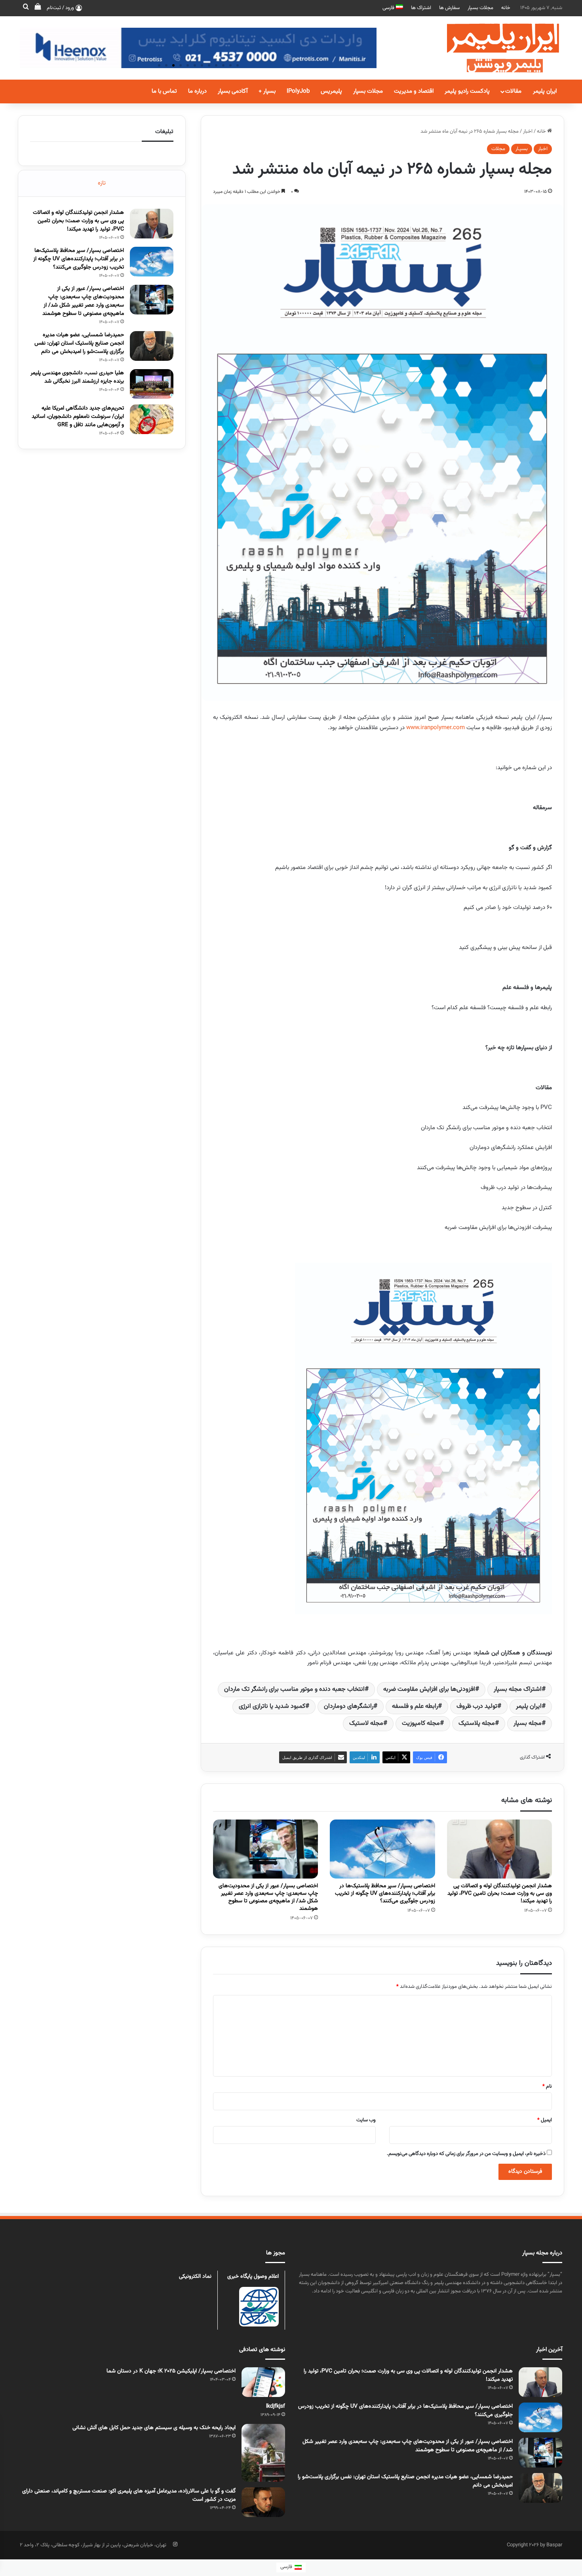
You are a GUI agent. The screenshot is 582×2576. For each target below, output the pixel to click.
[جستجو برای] (26, 8)
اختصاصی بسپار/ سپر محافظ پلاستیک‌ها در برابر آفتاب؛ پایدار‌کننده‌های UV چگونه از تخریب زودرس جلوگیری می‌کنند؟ (385, 1894)
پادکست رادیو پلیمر (467, 91)
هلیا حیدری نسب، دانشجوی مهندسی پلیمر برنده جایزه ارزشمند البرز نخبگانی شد (77, 377)
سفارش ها (449, 8)
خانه (506, 8)
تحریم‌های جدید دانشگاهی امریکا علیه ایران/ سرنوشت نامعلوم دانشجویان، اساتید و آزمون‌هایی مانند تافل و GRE (78, 417)
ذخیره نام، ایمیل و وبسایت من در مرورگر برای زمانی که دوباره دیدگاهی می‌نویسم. (466, 2154)
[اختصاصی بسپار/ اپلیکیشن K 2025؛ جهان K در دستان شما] (263, 2382)
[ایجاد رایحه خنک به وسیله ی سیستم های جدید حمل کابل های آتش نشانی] (263, 2453)
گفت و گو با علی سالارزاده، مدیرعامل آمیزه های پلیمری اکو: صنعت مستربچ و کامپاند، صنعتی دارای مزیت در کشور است (129, 2495)
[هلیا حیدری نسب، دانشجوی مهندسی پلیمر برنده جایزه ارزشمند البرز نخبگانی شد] (152, 384)
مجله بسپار (528, 1723)
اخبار (528, 131)
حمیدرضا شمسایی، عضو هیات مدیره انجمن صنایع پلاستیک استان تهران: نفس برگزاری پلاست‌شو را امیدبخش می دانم (79, 343)
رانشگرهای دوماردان (349, 1706)
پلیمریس (331, 91)
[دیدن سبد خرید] (38, 8)
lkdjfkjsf (276, 2406)
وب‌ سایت (366, 2120)
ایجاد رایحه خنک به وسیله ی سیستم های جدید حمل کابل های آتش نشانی (154, 2428)
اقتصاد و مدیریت (414, 91)
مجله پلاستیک (477, 1723)
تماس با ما (164, 91)
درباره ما (197, 91)
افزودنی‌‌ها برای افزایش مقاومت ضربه (429, 1689)
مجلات (498, 149)
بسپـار (522, 149)
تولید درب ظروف (477, 1706)
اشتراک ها (421, 8)
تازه (102, 183)
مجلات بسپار (480, 8)
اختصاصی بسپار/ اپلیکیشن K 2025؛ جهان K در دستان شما (171, 2371)
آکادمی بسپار (233, 91)
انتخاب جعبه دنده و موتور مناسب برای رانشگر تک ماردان (294, 1689)
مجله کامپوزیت (421, 1723)
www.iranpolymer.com (436, 728)
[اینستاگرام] (175, 2544)
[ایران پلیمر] (493, 48)
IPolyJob (298, 91)
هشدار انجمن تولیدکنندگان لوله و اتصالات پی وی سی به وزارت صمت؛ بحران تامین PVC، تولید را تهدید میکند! (500, 1894)
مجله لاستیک (366, 1723)
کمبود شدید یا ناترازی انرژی (272, 1706)
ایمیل (545, 2120)
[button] (159, 65)
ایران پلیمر (545, 91)
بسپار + (267, 91)
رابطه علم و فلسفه (415, 1706)
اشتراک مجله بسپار (518, 1689)
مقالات (513, 91)
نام (547, 2086)
